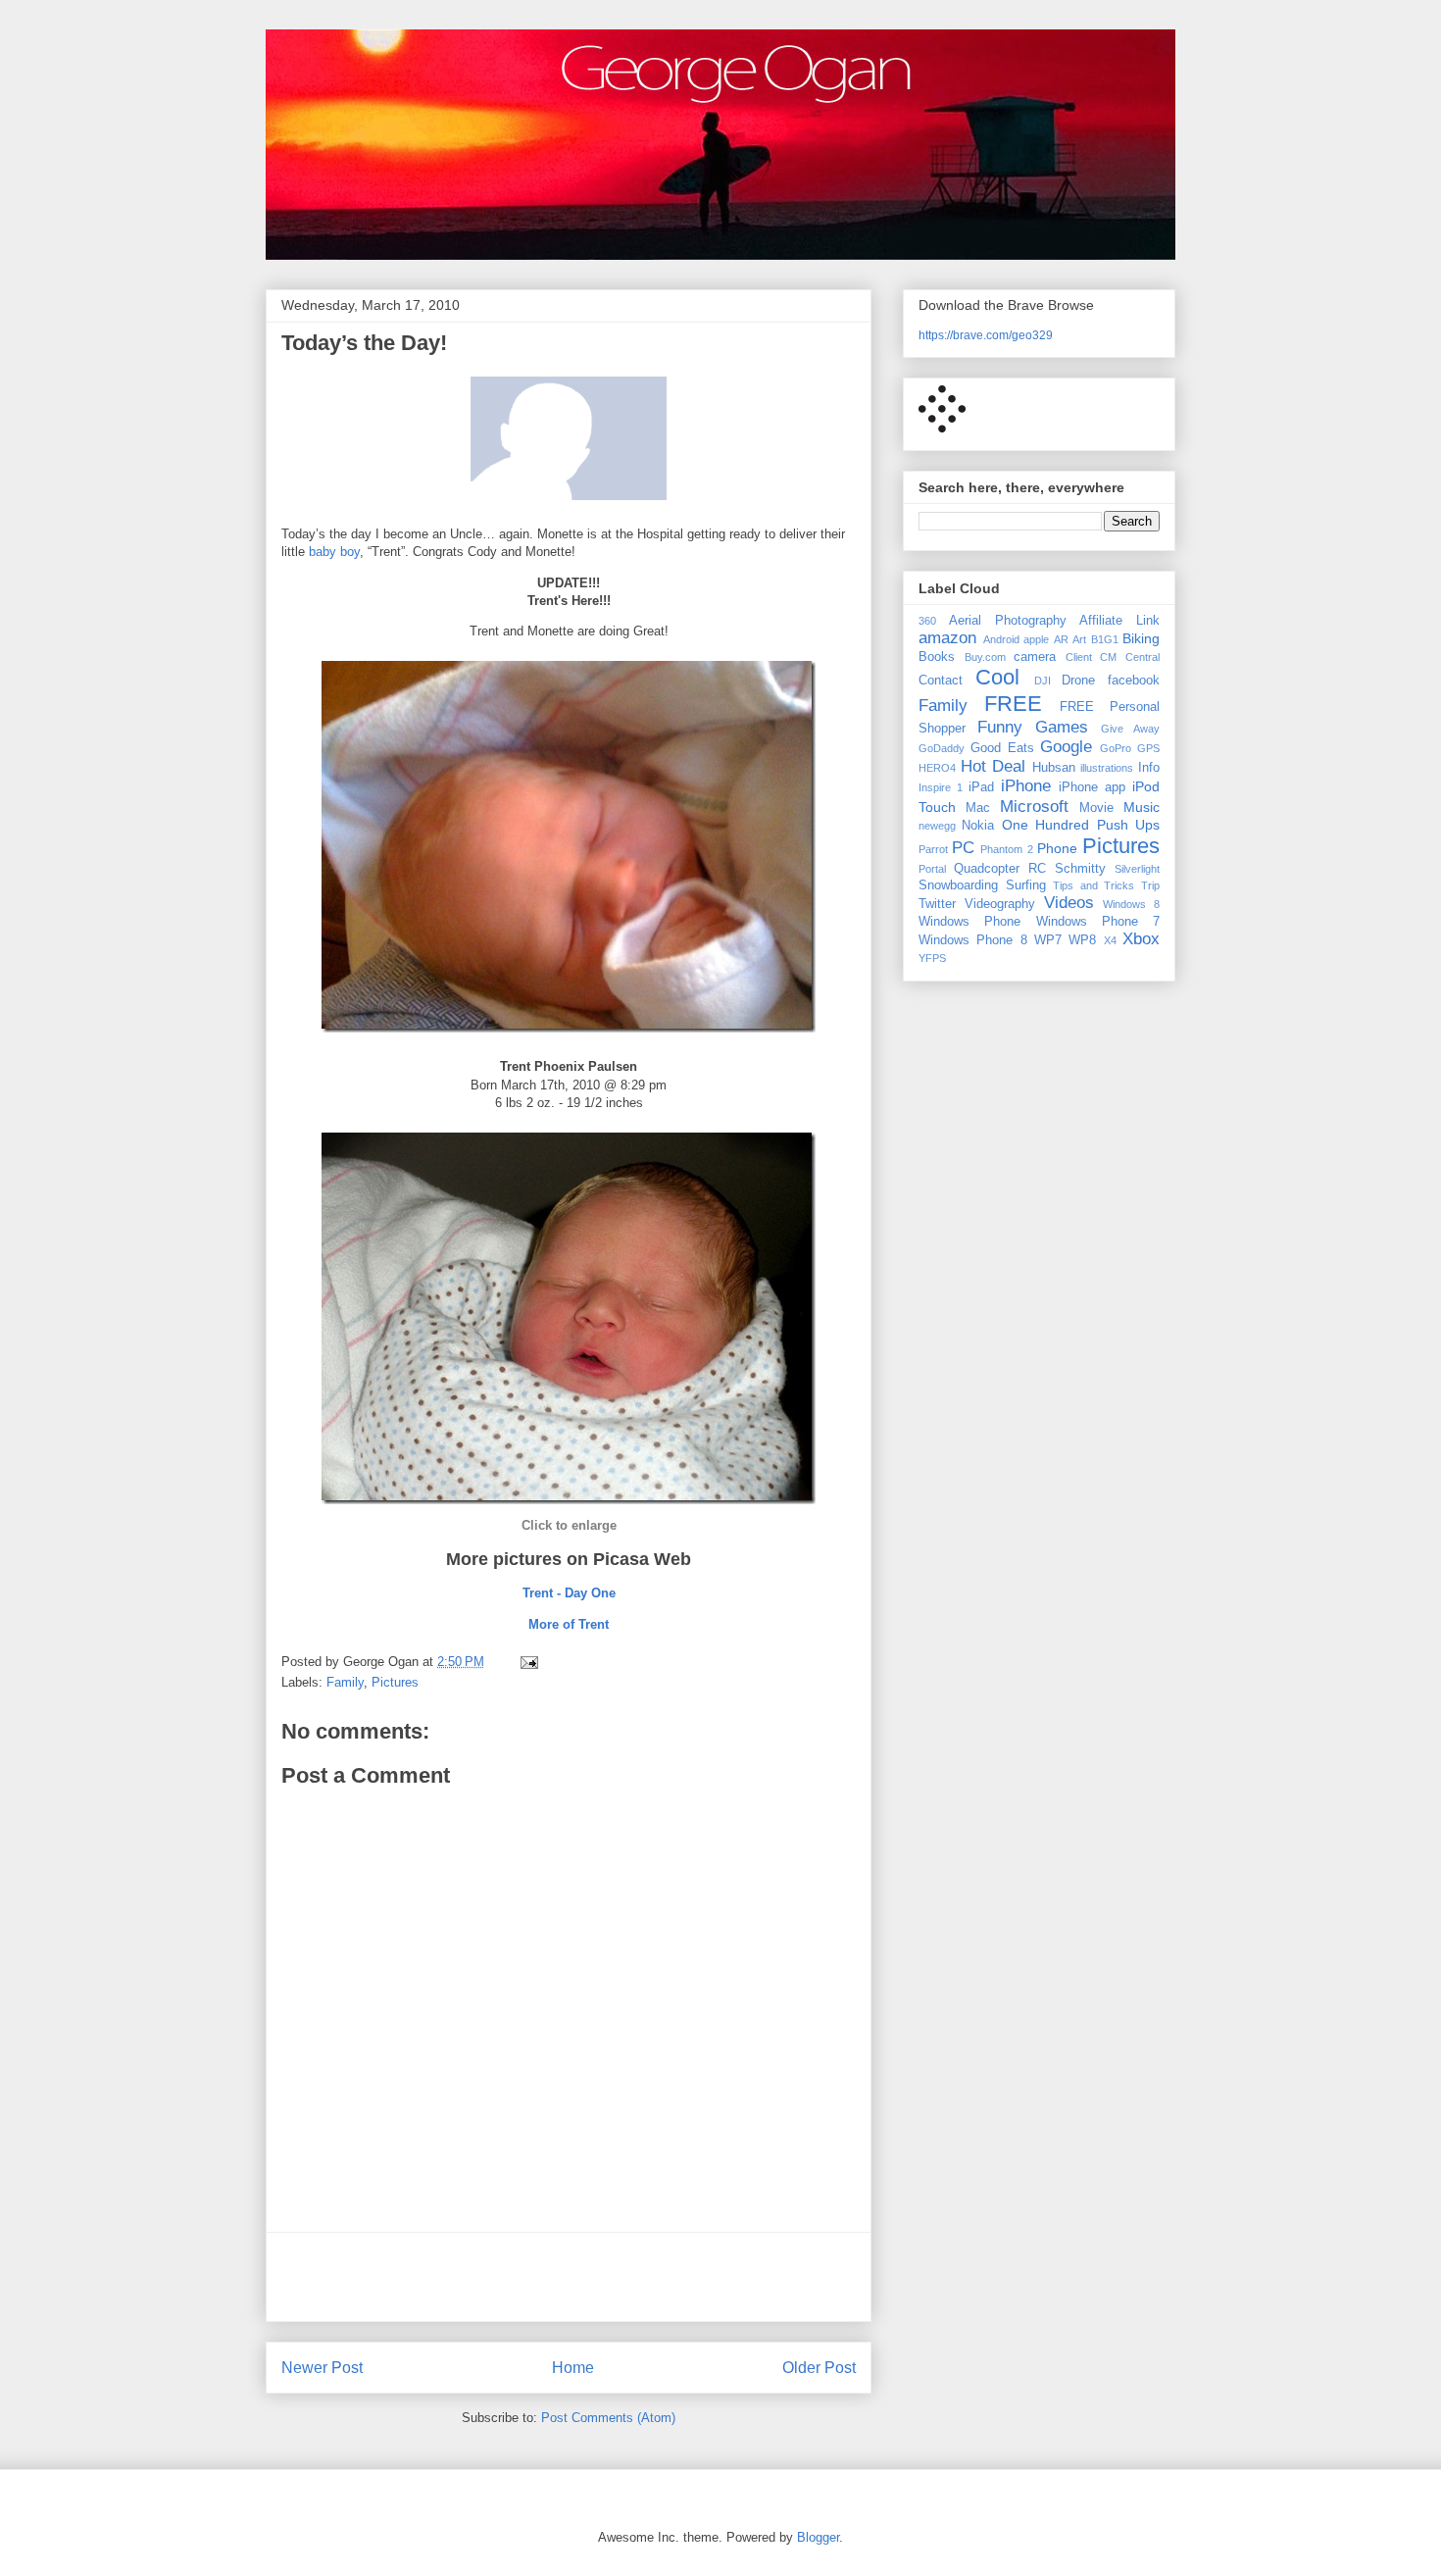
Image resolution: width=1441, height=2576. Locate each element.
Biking (1141, 638)
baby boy (334, 552)
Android (1001, 639)
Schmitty (1080, 869)
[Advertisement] (569, 2277)
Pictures (395, 1682)
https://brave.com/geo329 (986, 335)
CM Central (1130, 657)
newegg (937, 826)
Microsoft (1034, 807)
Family (345, 1682)
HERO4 (937, 768)
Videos (1069, 903)
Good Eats (1002, 748)
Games (1062, 727)
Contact (941, 681)
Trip (1150, 885)
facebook (1134, 681)
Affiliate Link (1119, 621)
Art (1079, 639)
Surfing (1026, 885)
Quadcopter (987, 869)
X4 (1110, 940)
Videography (1000, 904)
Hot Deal (994, 766)
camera (1035, 657)
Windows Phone (969, 922)
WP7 (1048, 940)
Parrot (933, 849)
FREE (1013, 704)
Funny (1000, 727)
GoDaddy (942, 748)
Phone (1057, 848)
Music (1142, 807)
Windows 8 (1131, 904)
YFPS (932, 958)
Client (1079, 657)
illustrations (1107, 768)
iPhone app (1092, 787)
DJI (1043, 681)
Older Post (819, 2368)
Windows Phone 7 (1098, 922)
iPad (981, 787)
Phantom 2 (1006, 849)
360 (927, 621)
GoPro (1116, 748)
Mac (978, 808)
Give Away (1130, 729)
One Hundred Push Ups (1081, 825)
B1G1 (1105, 639)
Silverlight (1137, 869)
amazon (947, 638)
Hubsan (1054, 768)
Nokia (978, 826)
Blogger (818, 2537)
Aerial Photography (1008, 621)
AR (1061, 639)
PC (963, 848)
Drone (1078, 681)
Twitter (937, 904)
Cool (997, 677)
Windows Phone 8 (973, 940)
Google (1066, 747)
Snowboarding (958, 885)
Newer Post (322, 2368)
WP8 (1082, 940)
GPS (1148, 748)
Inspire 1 (941, 787)
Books (937, 657)
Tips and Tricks (1093, 885)
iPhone (1026, 786)
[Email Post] (528, 1662)
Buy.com (985, 657)
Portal (932, 869)
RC (1037, 869)
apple (1036, 639)
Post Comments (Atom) (608, 2418)
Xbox (1141, 939)
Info (1149, 768)
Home (573, 2368)
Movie (1096, 808)
